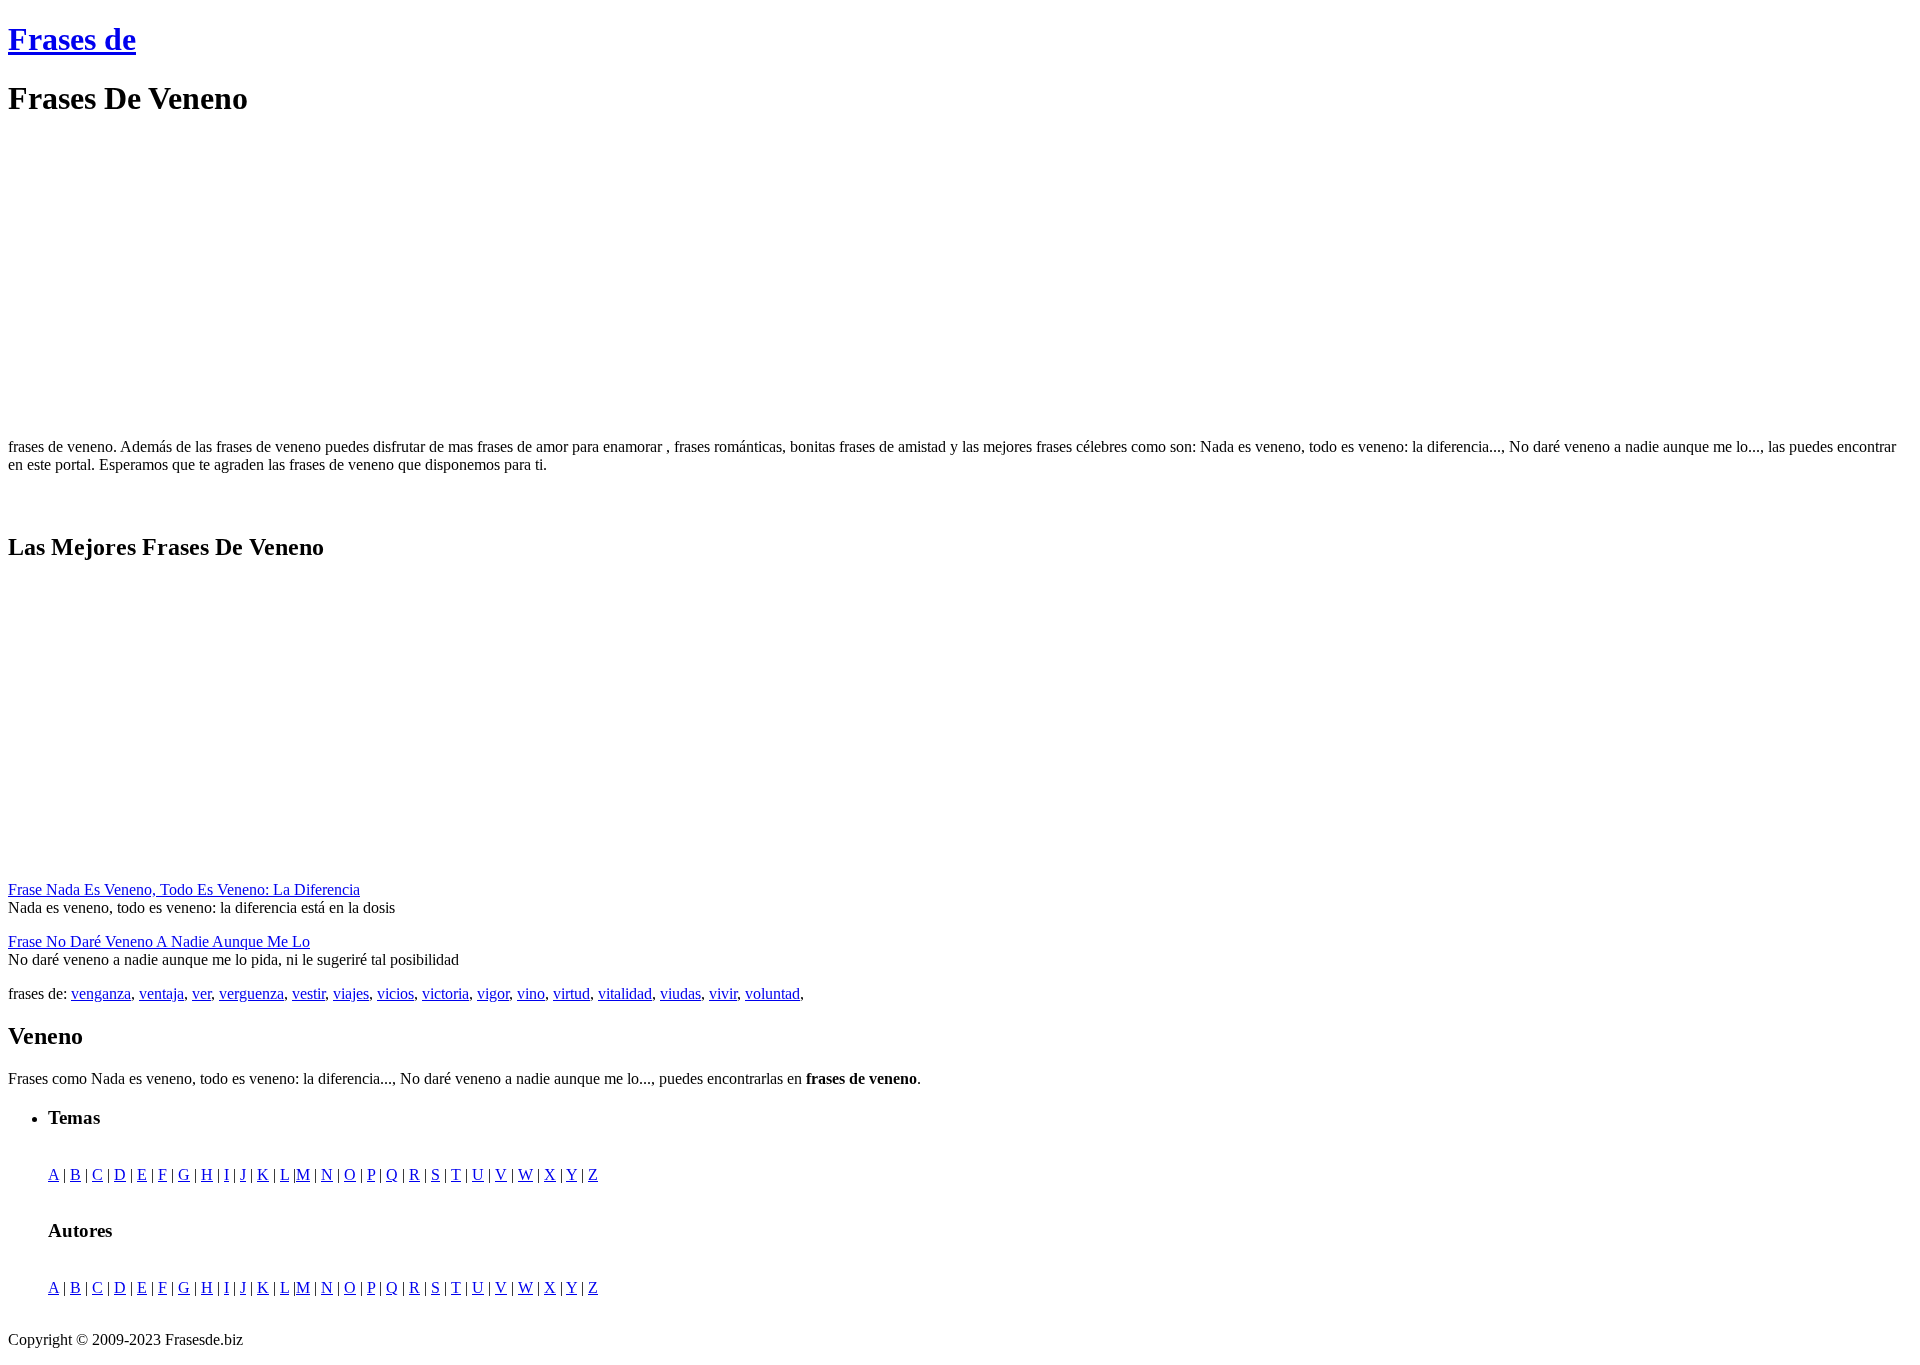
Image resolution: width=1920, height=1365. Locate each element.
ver (201, 993)
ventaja (161, 993)
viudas (680, 993)
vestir (308, 993)
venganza (101, 993)
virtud (571, 993)
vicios (395, 993)
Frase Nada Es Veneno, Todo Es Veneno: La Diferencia (184, 889)
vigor (493, 993)
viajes (351, 993)
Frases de (72, 39)
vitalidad (625, 993)
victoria (445, 993)
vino (531, 993)
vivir (723, 993)
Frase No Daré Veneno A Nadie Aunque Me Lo (159, 941)
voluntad (772, 993)
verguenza (251, 993)
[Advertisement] (176, 278)
